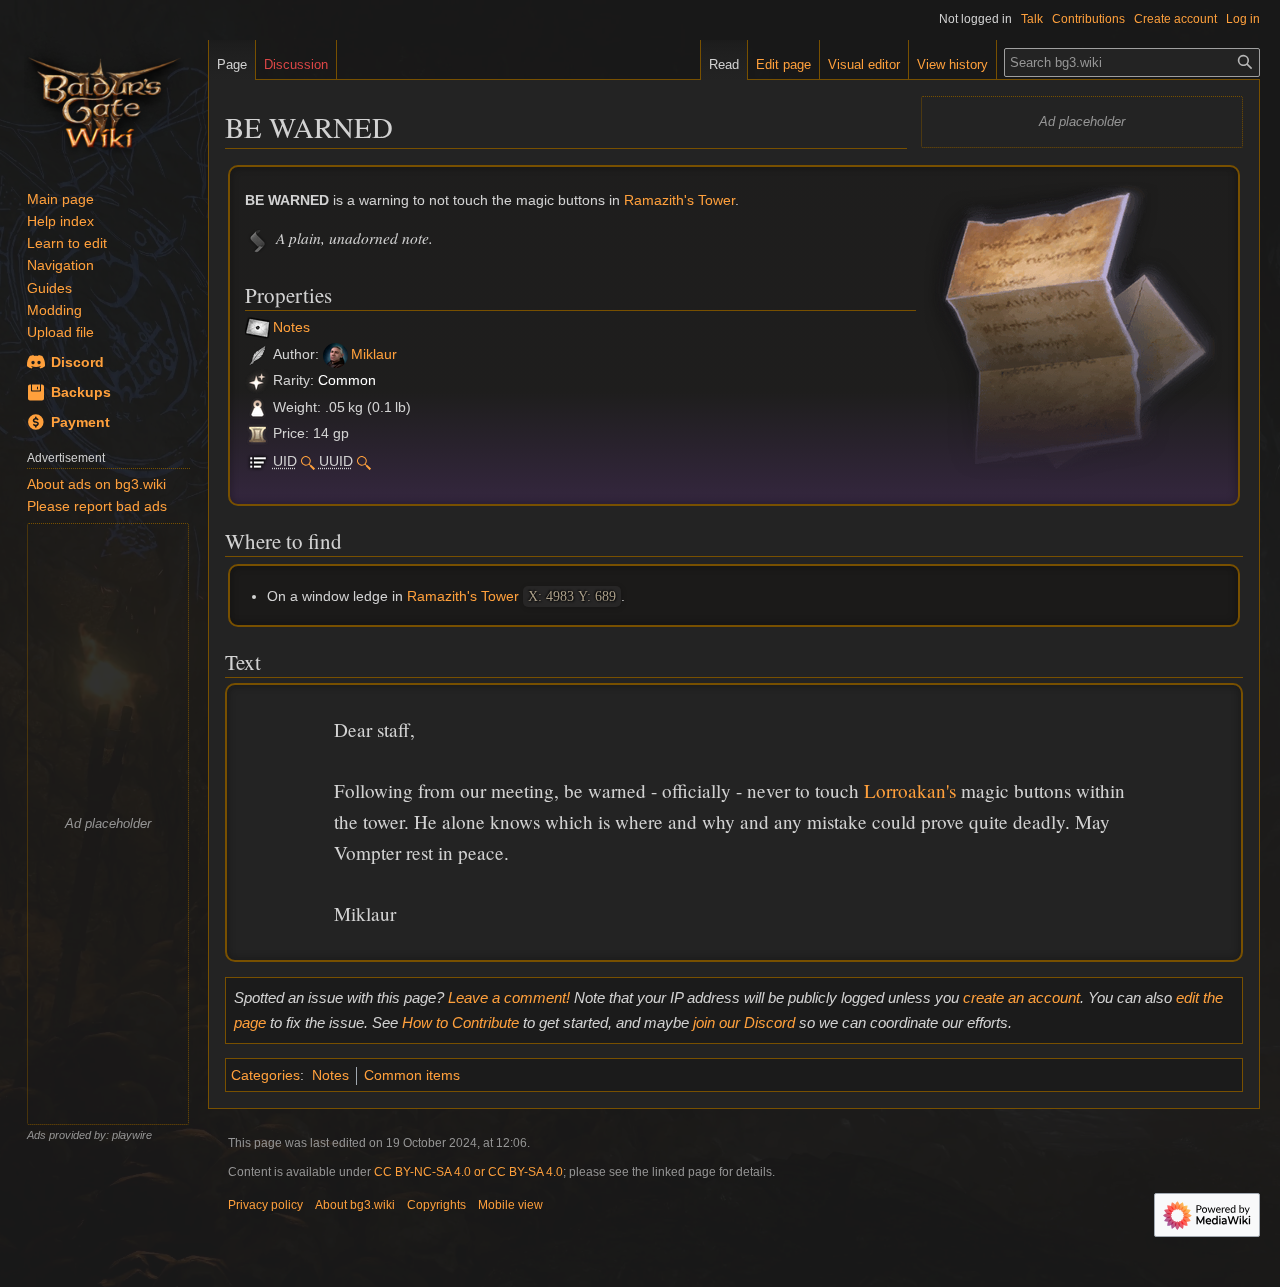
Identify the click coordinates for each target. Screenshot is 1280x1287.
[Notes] (257, 328)
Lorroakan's (910, 790)
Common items (412, 1075)
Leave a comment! (509, 997)
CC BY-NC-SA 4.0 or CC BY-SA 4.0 (468, 1172)
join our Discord (744, 1022)
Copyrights (436, 1205)
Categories (265, 1075)
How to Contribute (460, 1022)
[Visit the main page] (104, 100)
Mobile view (510, 1205)
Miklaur (374, 354)
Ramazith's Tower (679, 200)
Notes (291, 328)
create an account (1021, 997)
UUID (336, 461)
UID (285, 461)
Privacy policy (265, 1205)
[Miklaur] (335, 354)
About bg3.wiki (355, 1205)
